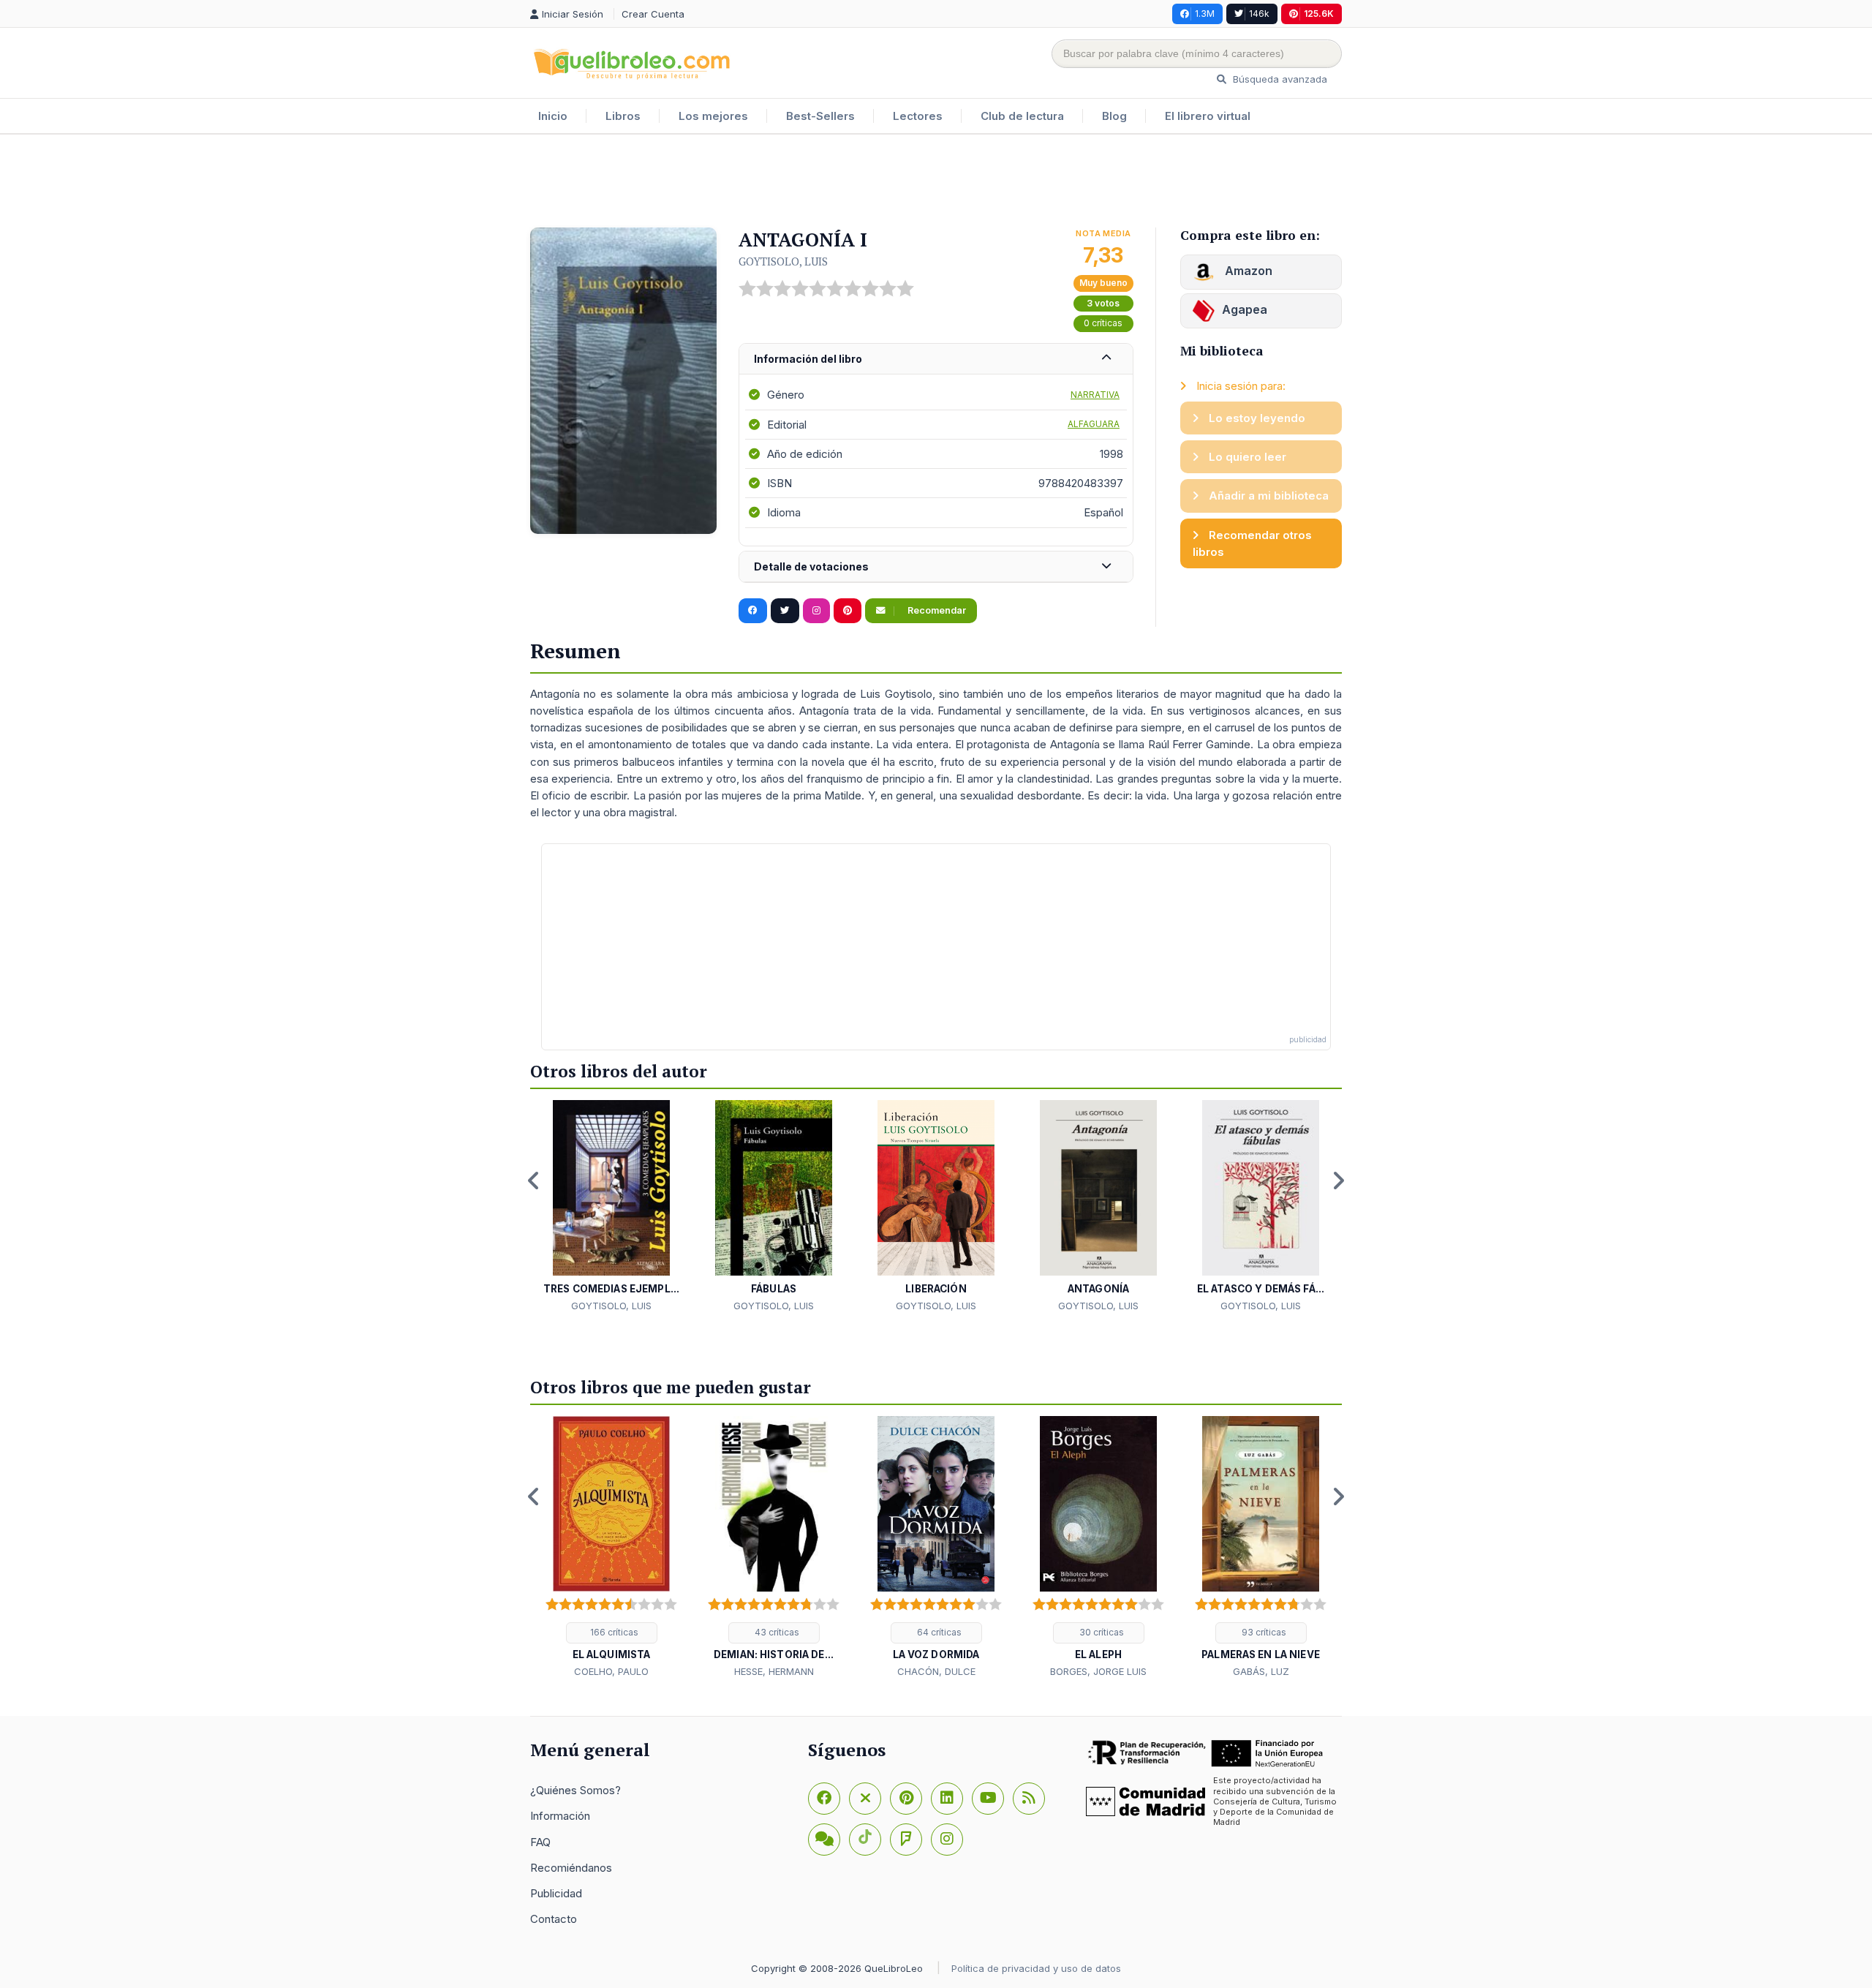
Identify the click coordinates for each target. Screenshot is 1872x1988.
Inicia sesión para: (1239, 386)
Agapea (1245, 309)
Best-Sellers (820, 116)
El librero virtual (1208, 116)
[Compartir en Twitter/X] (785, 611)
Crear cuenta (653, 14)
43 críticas (776, 1632)
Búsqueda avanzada (1279, 79)
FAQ (540, 1842)
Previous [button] (534, 1181)
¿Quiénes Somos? (575, 1790)
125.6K (1319, 14)
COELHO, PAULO (611, 1671)
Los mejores (713, 116)
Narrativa (1095, 395)
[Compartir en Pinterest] (848, 611)
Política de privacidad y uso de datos (1036, 1968)
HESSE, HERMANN (774, 1671)
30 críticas (1101, 1632)
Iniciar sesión (574, 14)
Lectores (918, 116)
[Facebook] (824, 1799)
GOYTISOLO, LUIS (783, 261)
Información (560, 1816)
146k (1259, 14)
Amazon (1247, 271)
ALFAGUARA (1094, 424)
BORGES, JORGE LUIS (1098, 1671)
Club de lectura (1022, 116)
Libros (623, 116)
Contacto (554, 1919)
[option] (611, 1207)
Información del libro (808, 359)
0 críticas (1103, 323)
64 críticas (938, 1632)
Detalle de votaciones (811, 566)
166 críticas (613, 1632)
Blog (1114, 116)
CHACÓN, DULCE (936, 1671)
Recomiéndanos (571, 1868)
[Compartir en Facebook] (753, 611)
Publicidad (556, 1893)
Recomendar (936, 610)
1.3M (1205, 14)
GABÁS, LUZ (1261, 1671)
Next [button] (1338, 1181)
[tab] (936, 359)
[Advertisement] (936, 182)
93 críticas (1263, 1632)
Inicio (553, 116)
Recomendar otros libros (1252, 543)
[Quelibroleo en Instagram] (816, 611)
